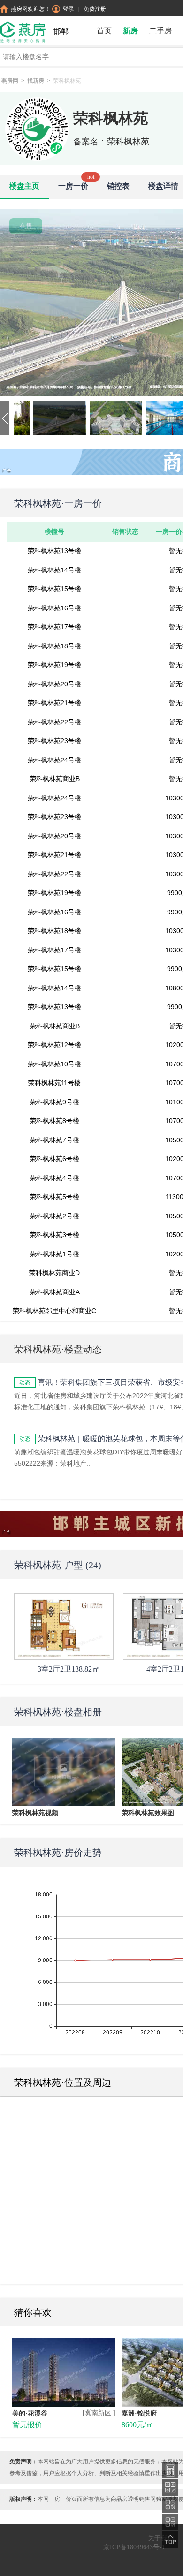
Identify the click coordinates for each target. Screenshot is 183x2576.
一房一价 (73, 186)
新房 (130, 31)
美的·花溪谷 (30, 2413)
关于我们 (161, 2538)
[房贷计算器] (170, 2470)
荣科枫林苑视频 (35, 1813)
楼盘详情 (163, 186)
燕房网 (10, 81)
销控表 (118, 186)
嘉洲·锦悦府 (139, 2413)
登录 (69, 9)
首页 (104, 31)
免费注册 (95, 9)
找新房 (36, 81)
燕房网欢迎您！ (30, 9)
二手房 (160, 31)
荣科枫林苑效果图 (148, 1813)
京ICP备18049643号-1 (134, 2547)
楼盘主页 (24, 186)
